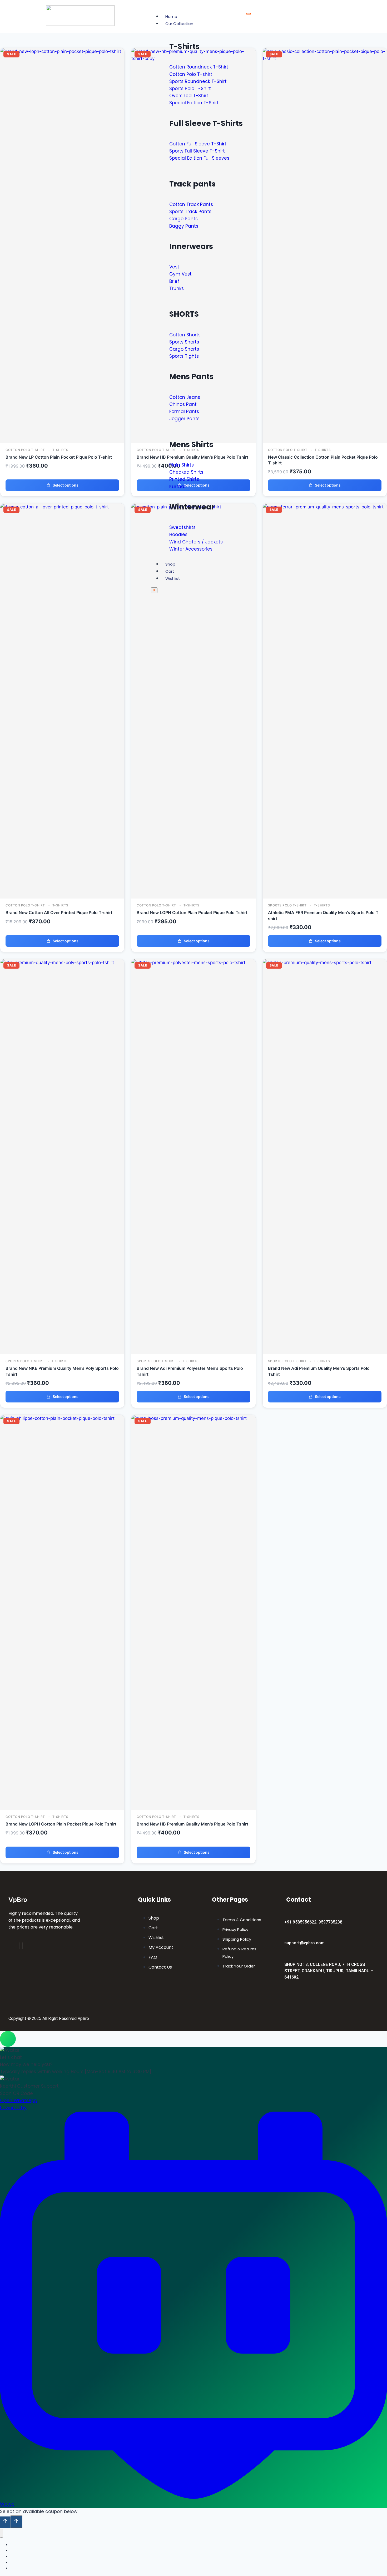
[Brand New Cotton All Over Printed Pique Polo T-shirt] (62, 507)
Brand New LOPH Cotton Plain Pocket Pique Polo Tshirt (192, 912)
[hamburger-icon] (249, 14)
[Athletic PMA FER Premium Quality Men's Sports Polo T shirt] (325, 507)
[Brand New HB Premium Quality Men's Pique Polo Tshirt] (193, 1418)
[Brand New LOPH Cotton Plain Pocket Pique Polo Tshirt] (62, 1418)
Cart (170, 571)
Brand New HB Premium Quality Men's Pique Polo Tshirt (192, 1824)
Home (171, 16)
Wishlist (173, 578)
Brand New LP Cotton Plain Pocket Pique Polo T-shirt (59, 457)
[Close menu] (1, 2533)
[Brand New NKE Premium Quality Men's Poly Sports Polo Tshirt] (62, 963)
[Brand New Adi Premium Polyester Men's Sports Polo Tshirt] (193, 963)
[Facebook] (19, 1946)
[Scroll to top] (5, 2522)
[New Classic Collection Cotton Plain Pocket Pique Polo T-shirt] (325, 58)
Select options (66, 485)
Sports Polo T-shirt (287, 905)
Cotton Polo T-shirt (25, 450)
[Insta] (23, 1946)
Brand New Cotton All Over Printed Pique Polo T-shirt (59, 912)
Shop (170, 564)
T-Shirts (60, 450)
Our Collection (179, 24)
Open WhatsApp (19, 2101)
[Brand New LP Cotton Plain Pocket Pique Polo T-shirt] (62, 51)
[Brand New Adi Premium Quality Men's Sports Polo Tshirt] (325, 963)
